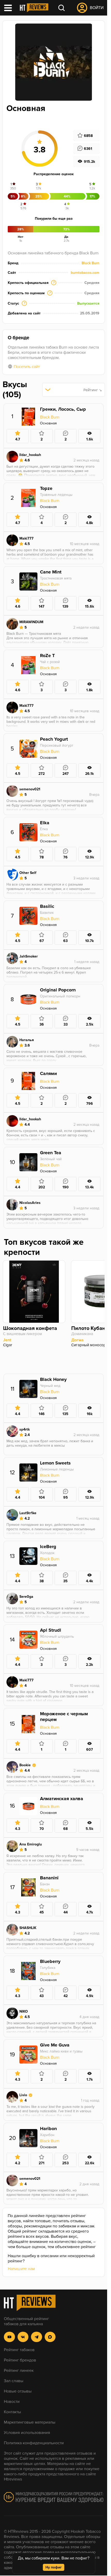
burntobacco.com (85, 273)
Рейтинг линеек (19, 2371)
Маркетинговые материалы (30, 2422)
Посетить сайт (27, 367)
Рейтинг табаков (19, 2350)
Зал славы (14, 2381)
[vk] (23, 2337)
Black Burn (90, 263)
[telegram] (37, 2337)
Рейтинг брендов (20, 2360)
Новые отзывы (18, 2391)
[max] (50, 2337)
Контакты (12, 2412)
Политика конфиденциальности (34, 2443)
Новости (12, 2402)
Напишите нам (21, 2269)
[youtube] (9, 2337)
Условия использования (27, 2433)
